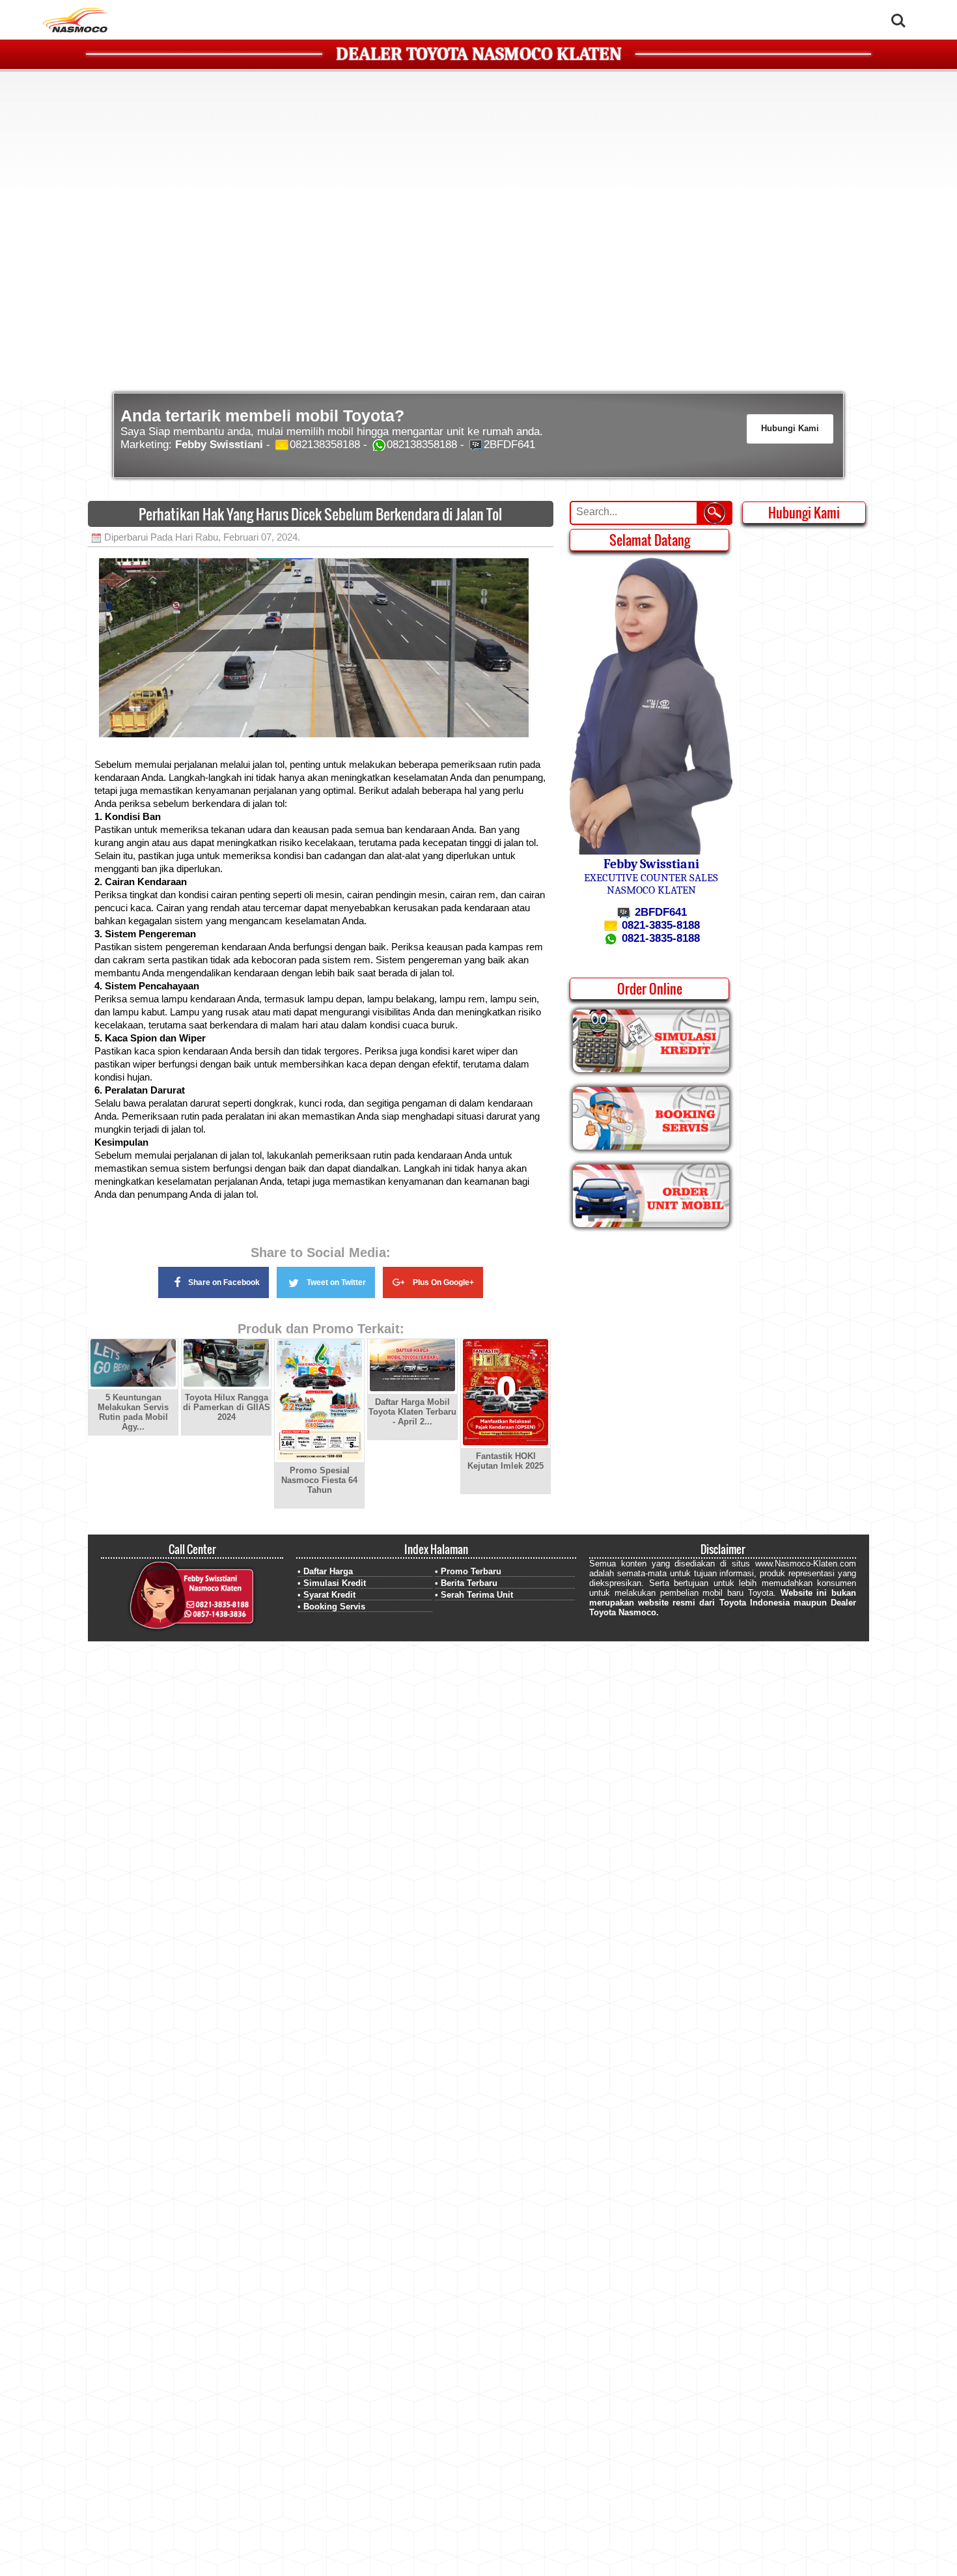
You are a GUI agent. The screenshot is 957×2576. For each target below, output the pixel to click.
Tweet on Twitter (336, 1282)
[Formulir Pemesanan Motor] (651, 1224)
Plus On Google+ (443, 1282)
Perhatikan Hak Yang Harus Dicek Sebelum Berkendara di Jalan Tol (320, 514)
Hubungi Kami (790, 428)
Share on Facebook (224, 1282)
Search (898, 12)
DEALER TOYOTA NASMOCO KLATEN (479, 54)
